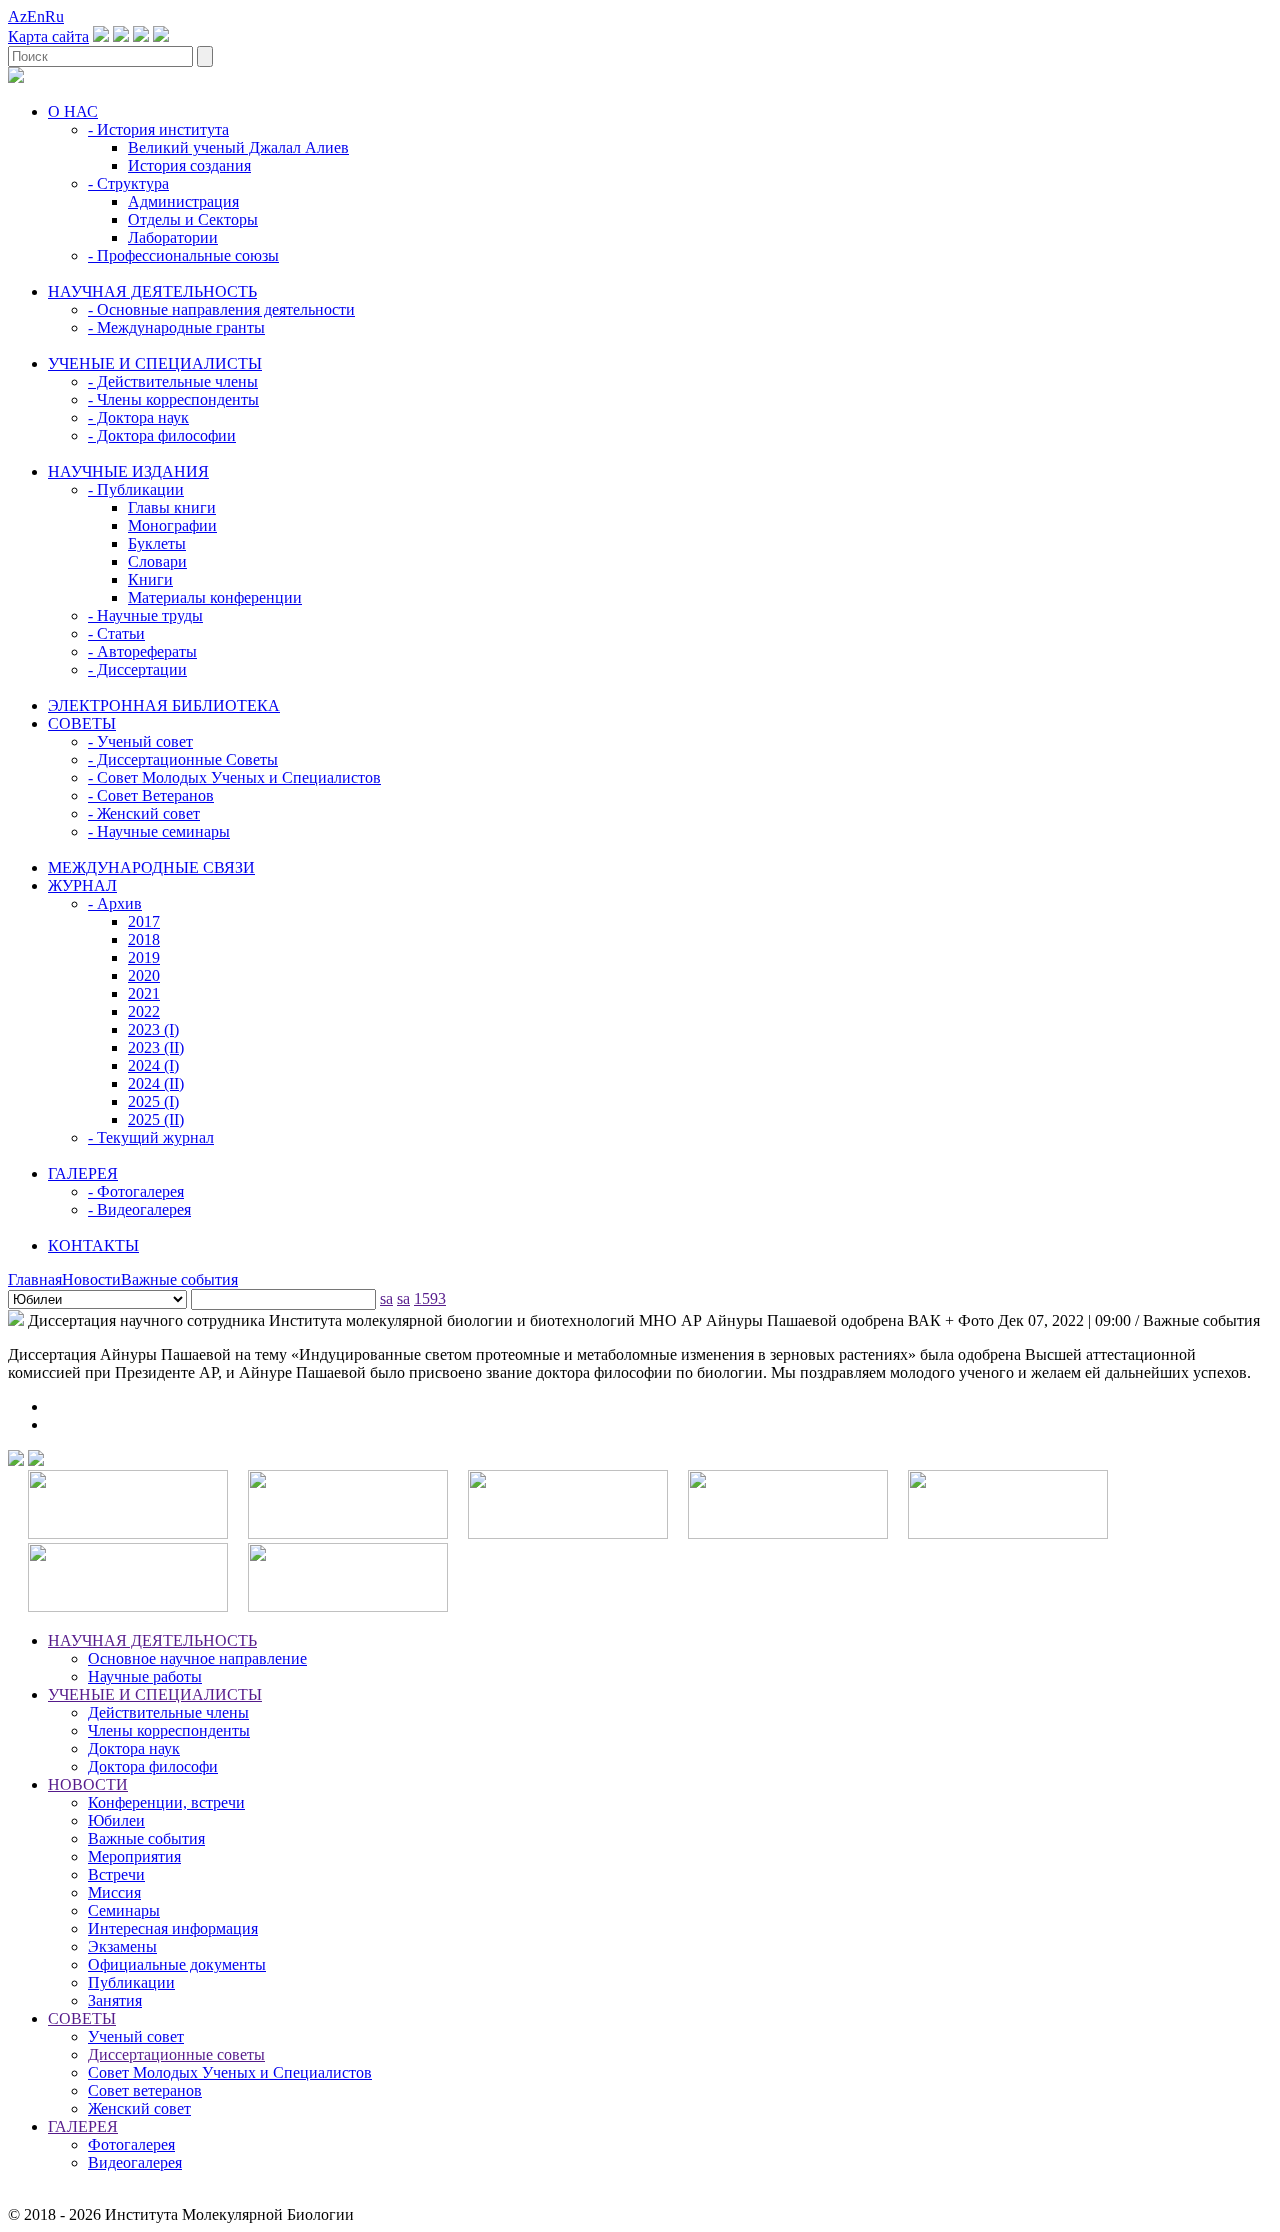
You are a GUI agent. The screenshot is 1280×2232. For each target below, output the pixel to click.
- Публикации (136, 489)
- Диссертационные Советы (183, 759)
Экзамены (122, 1946)
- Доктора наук (138, 417)
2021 (144, 993)
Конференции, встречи (166, 1802)
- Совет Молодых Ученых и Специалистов (234, 777)
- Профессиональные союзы (183, 255)
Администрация (183, 201)
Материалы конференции (215, 597)
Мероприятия (134, 1856)
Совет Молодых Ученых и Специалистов (230, 2072)
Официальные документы (177, 1964)
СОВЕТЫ (82, 723)
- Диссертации (137, 669)
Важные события (179, 1279)
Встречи (116, 1874)
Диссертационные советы (176, 2054)
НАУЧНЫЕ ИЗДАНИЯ (128, 471)
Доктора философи (153, 1766)
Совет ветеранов (145, 2090)
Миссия (114, 1892)
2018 (144, 939)
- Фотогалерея (136, 1191)
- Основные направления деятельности (221, 309)
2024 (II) (156, 1083)
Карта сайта (48, 36)
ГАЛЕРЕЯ (83, 1173)
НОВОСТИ (88, 1784)
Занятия (115, 2000)
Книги (150, 579)
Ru (54, 16)
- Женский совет (144, 813)
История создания (189, 165)
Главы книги (172, 507)
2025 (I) (153, 1101)
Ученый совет (136, 2036)
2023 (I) (153, 1029)
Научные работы (145, 1676)
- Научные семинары (159, 831)
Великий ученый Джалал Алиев (238, 147)
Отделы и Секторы (193, 219)
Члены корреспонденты (169, 1730)
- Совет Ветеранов (151, 795)
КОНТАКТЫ (93, 1245)
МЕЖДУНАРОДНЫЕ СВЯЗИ (151, 867)
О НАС (73, 111)
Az (17, 16)
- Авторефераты (142, 651)
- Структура (128, 183)
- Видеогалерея (139, 1209)
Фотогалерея (131, 2144)
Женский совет (139, 2108)
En (36, 16)
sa (386, 1298)
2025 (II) (156, 1119)
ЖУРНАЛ (82, 885)
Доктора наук (134, 1748)
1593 (430, 1298)
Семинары (124, 1910)
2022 (144, 1011)
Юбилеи (116, 1820)
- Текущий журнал (151, 1137)
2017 (144, 921)
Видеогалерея (135, 2162)
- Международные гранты (176, 327)
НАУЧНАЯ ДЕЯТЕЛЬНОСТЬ (152, 291)
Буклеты (157, 543)
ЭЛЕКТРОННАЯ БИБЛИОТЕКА (164, 705)
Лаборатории (173, 237)
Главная (35, 1279)
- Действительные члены (173, 381)
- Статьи (116, 633)
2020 (144, 975)
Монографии (172, 525)
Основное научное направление (197, 1658)
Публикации (131, 1982)
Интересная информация (173, 1928)
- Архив (115, 903)
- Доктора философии (162, 435)
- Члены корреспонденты (173, 399)
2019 (144, 957)
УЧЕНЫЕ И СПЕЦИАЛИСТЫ (155, 363)
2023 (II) (156, 1047)
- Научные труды (145, 615)
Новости (91, 1279)
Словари (157, 561)
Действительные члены (168, 1712)
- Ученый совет (140, 741)
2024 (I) (153, 1065)
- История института (158, 129)
